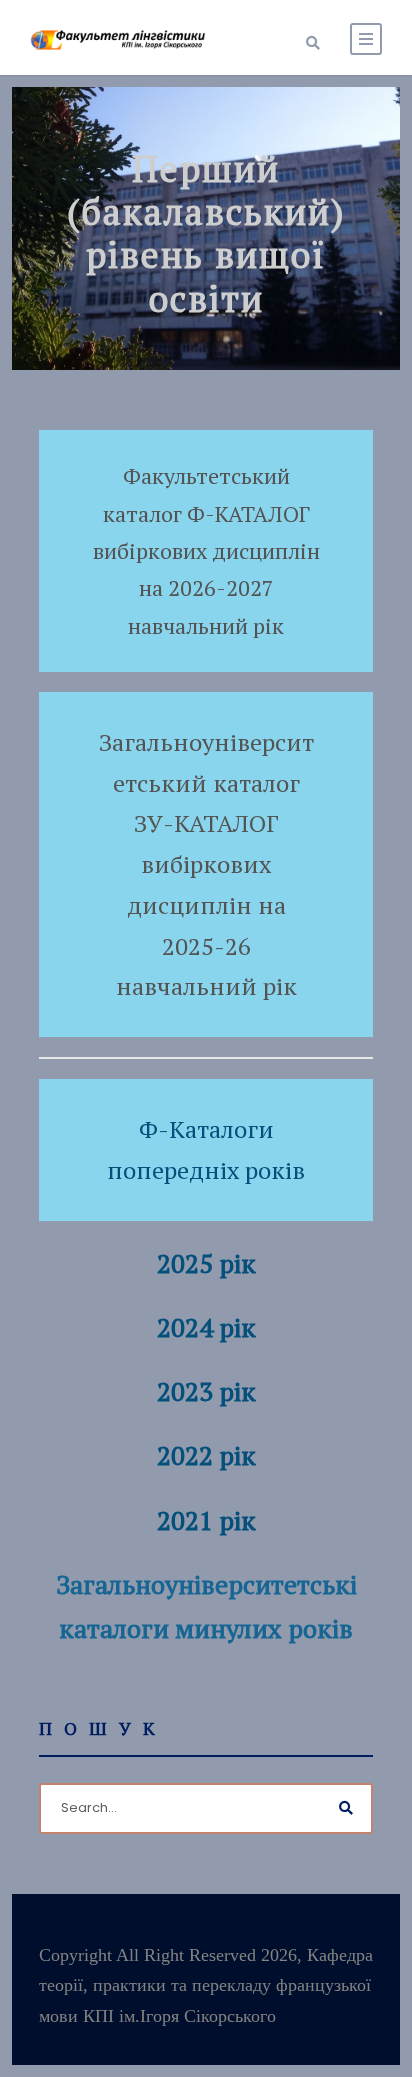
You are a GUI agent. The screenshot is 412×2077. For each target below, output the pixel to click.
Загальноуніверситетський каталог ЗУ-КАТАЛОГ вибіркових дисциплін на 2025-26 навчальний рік (206, 864)
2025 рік (206, 1263)
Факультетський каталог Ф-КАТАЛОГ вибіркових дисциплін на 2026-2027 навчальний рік (206, 550)
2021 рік (206, 1520)
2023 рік (206, 1391)
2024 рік (206, 1327)
